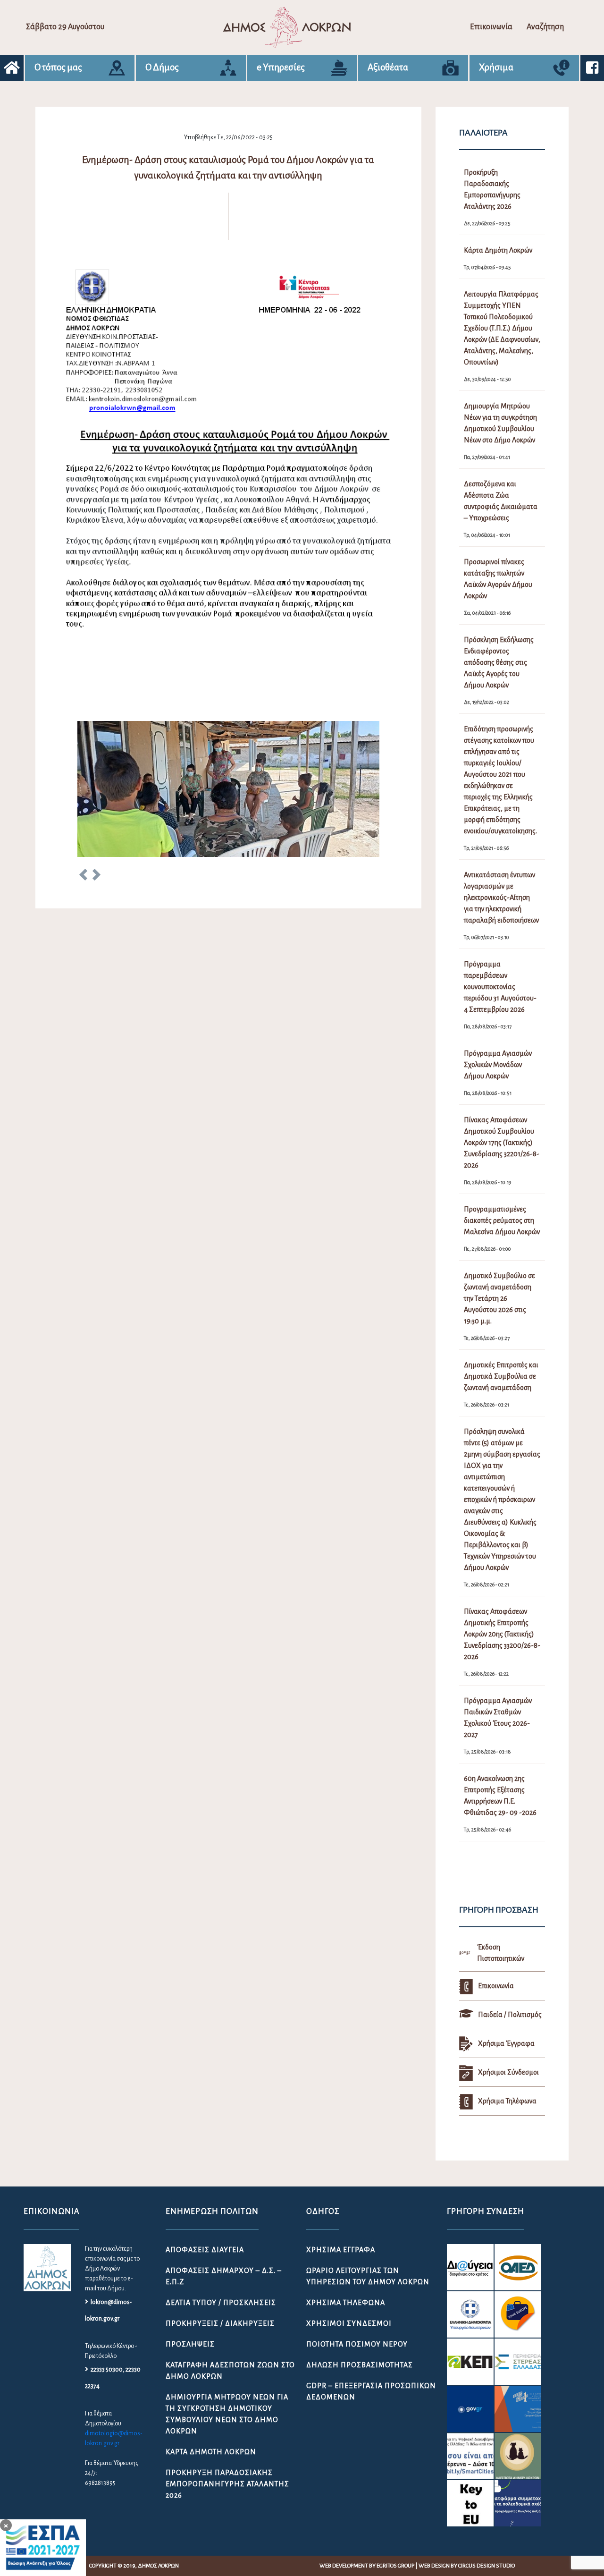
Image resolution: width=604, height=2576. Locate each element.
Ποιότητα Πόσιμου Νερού (357, 2344)
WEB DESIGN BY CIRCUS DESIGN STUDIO (467, 2566)
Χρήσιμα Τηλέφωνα (346, 2303)
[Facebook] (592, 68)
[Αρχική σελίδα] (12, 68)
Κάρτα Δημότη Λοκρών (211, 2452)
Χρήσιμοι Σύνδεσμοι (349, 2323)
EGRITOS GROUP (395, 2566)
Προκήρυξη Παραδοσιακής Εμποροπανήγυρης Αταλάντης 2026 (227, 2484)
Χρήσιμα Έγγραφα (341, 2250)
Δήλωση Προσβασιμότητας (360, 2365)
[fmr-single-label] (470, 2267)
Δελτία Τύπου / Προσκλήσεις (221, 2303)
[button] (83, 876)
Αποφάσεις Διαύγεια (205, 2250)
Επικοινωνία (491, 27)
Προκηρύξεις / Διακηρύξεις (220, 2323)
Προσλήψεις (190, 2344)
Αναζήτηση (545, 27)
